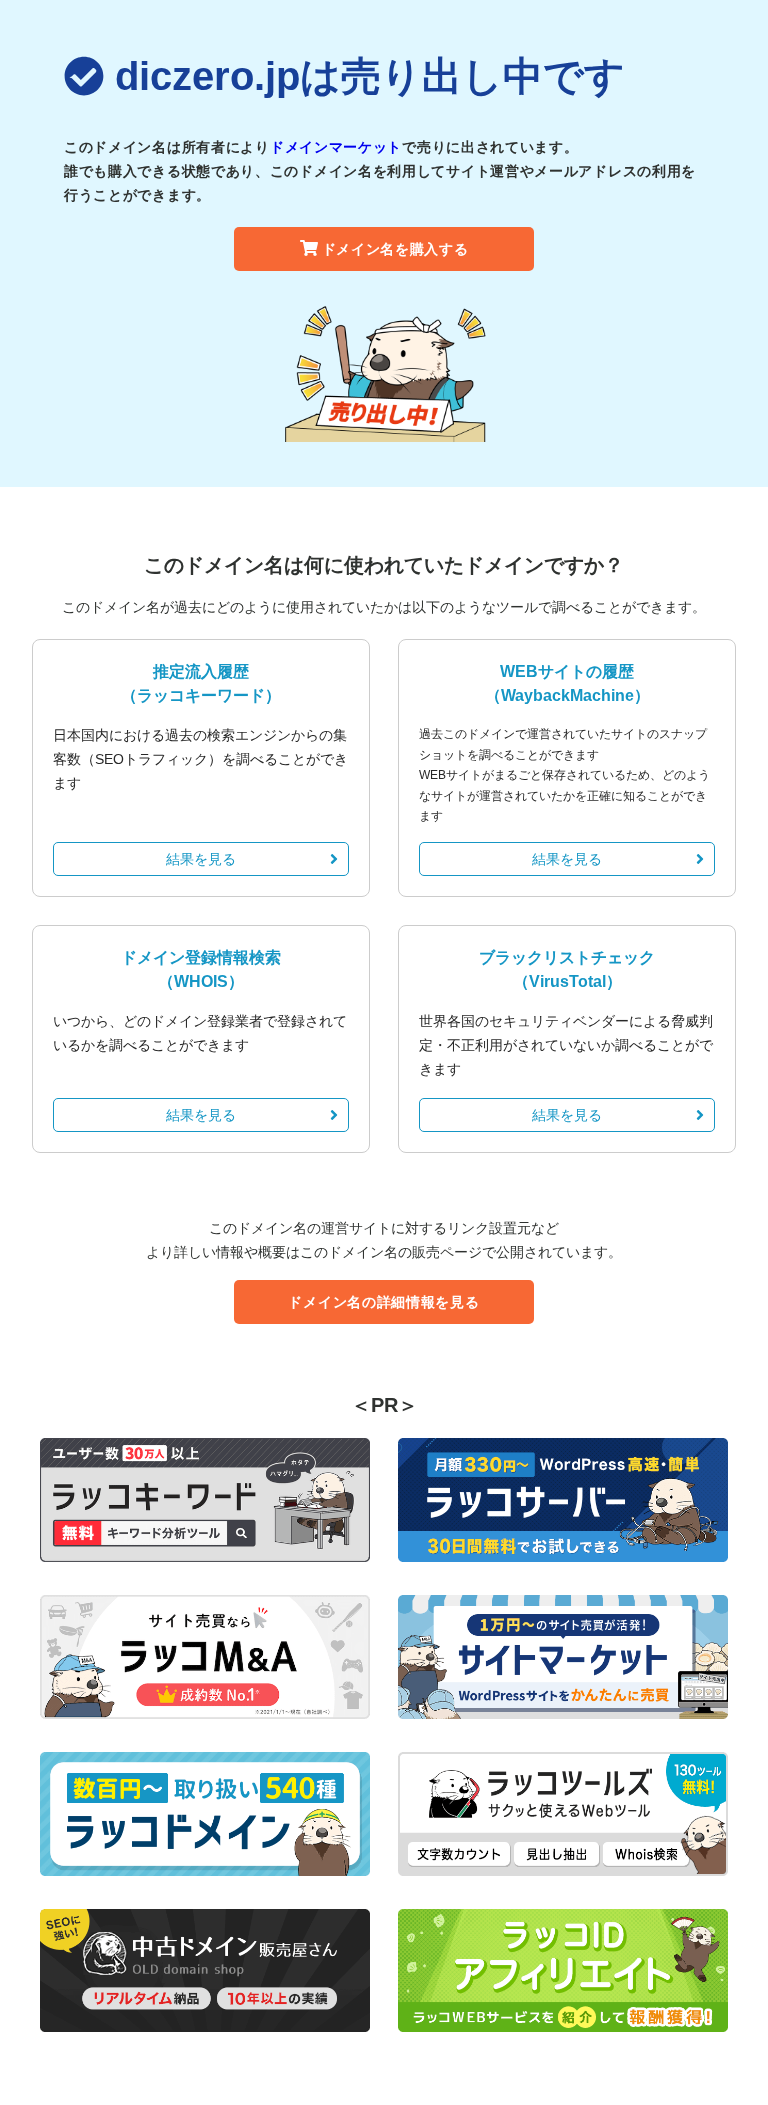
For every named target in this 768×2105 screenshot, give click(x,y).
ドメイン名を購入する (395, 249)
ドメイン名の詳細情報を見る (383, 1302)
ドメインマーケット (336, 147)
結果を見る (201, 859)
